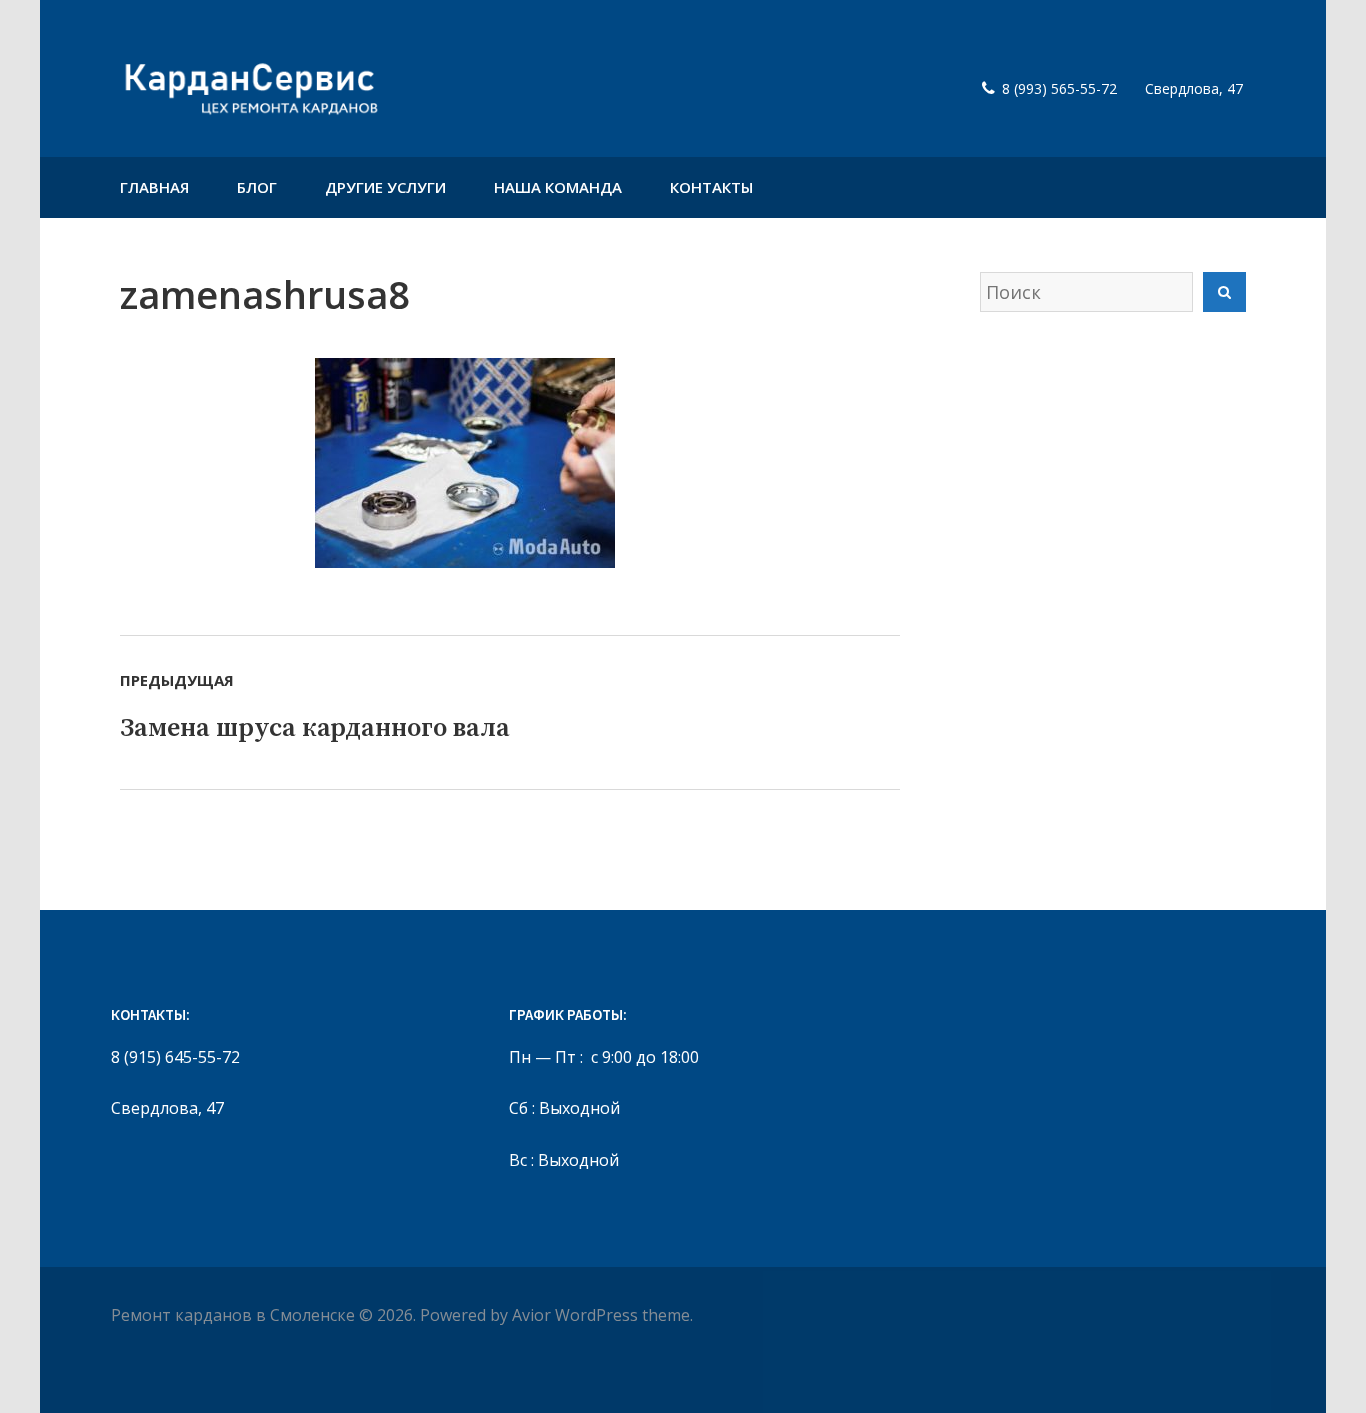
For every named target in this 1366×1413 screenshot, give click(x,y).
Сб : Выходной (564, 1108)
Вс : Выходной (564, 1160)
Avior (531, 1315)
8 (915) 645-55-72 (175, 1057)
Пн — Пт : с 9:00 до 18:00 (604, 1057)
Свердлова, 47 (167, 1108)
